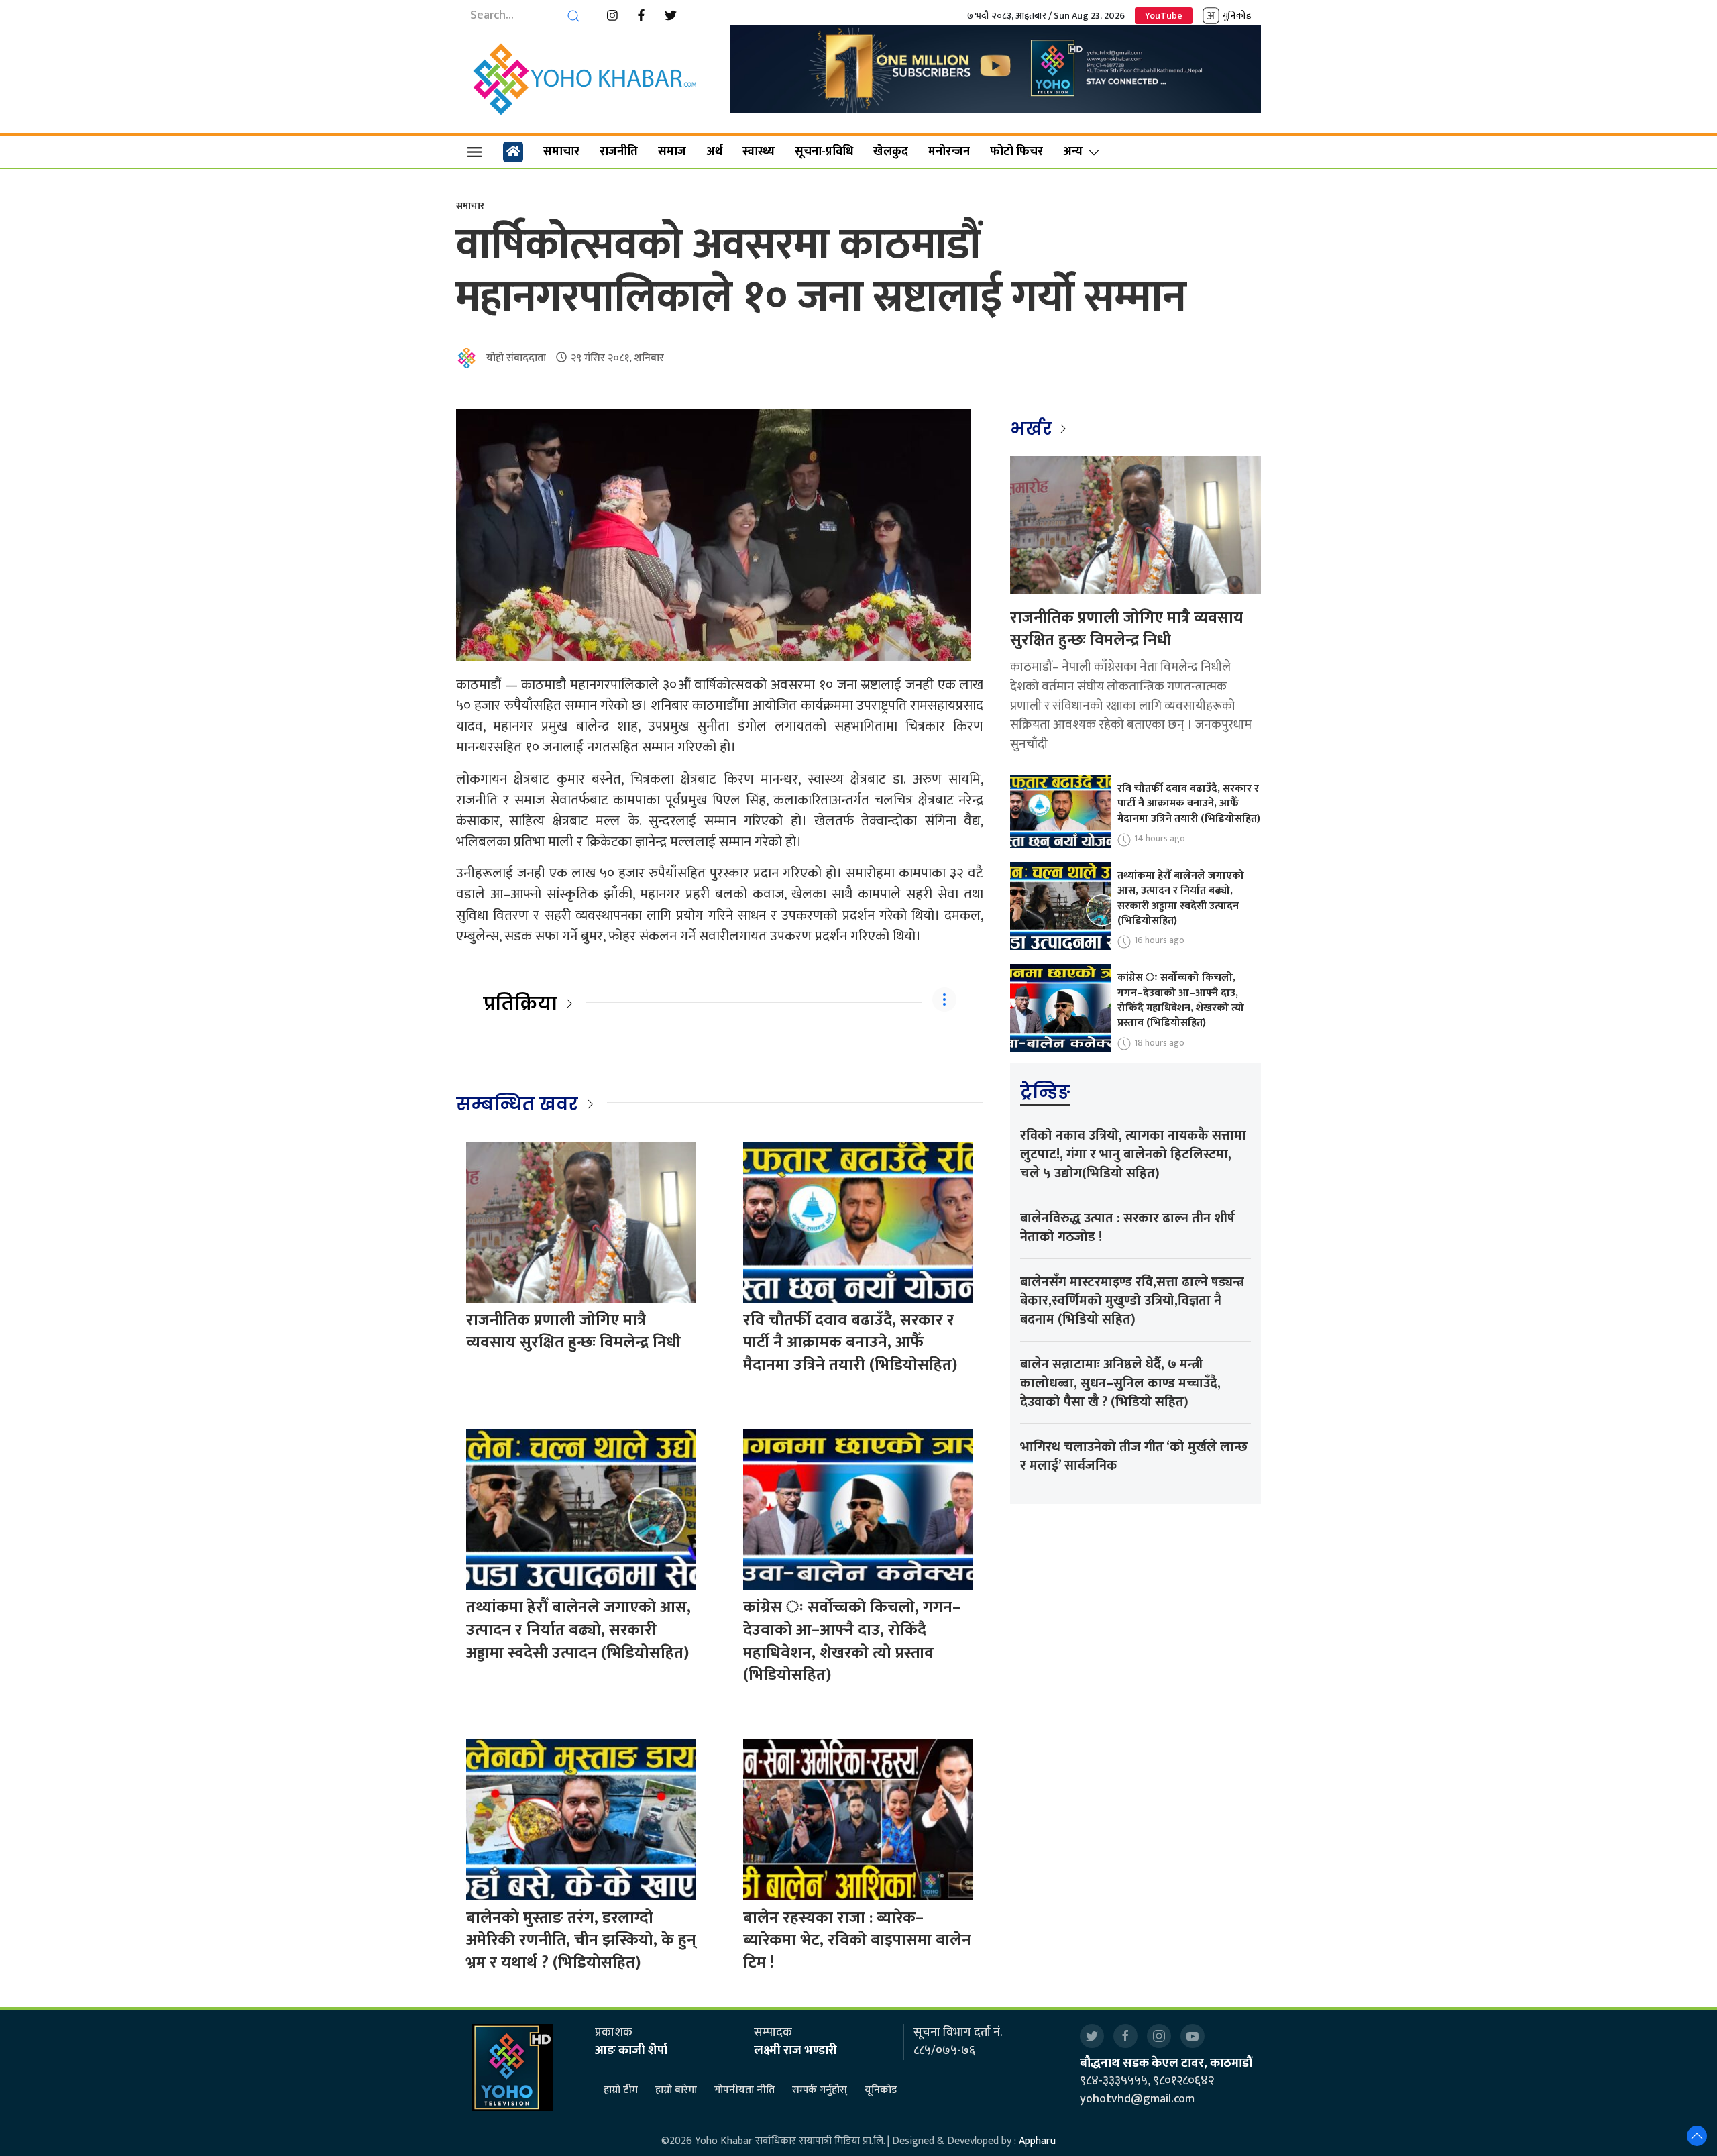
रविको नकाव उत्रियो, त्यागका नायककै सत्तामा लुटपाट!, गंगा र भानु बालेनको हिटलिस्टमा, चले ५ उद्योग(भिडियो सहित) (1133, 1154)
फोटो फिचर (1016, 152)
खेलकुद (891, 152)
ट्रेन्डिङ (1045, 1092)
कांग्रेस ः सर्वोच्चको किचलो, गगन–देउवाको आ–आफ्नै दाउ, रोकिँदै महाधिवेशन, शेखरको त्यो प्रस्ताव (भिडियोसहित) (852, 1641)
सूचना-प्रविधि (824, 152)
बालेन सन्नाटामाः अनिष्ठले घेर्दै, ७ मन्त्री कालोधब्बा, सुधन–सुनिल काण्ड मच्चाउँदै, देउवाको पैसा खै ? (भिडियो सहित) (1120, 1383)
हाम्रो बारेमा (676, 2091)
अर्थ (714, 152)
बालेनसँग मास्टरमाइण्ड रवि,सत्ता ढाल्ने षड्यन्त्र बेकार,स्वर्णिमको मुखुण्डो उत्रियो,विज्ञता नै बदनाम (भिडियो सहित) (1132, 1301)
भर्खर (1033, 429)
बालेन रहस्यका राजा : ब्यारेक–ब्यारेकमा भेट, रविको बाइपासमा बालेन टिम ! (857, 1940)
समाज (672, 152)
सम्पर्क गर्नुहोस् (820, 2091)
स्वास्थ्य (759, 152)
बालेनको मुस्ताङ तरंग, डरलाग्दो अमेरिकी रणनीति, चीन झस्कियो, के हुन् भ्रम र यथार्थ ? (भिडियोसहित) (581, 1940)
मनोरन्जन (949, 152)
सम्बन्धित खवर (517, 1104)
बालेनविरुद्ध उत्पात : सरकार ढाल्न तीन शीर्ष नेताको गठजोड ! (1127, 1228)
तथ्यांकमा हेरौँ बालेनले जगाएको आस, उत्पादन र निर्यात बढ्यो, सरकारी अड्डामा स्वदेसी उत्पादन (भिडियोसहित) (578, 1630)
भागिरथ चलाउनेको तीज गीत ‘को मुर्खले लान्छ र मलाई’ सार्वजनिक (1134, 1456)
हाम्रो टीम (621, 2091)
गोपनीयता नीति (744, 2091)
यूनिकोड (881, 2091)
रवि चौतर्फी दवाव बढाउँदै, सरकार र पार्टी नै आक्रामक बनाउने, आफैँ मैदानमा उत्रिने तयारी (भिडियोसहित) (850, 1343)
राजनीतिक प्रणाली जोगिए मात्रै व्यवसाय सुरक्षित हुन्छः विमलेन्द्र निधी (573, 1332)
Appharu (1037, 2141)
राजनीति (619, 152)
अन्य (1073, 152)
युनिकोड (1237, 16)
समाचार (561, 152)
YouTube (1164, 16)
